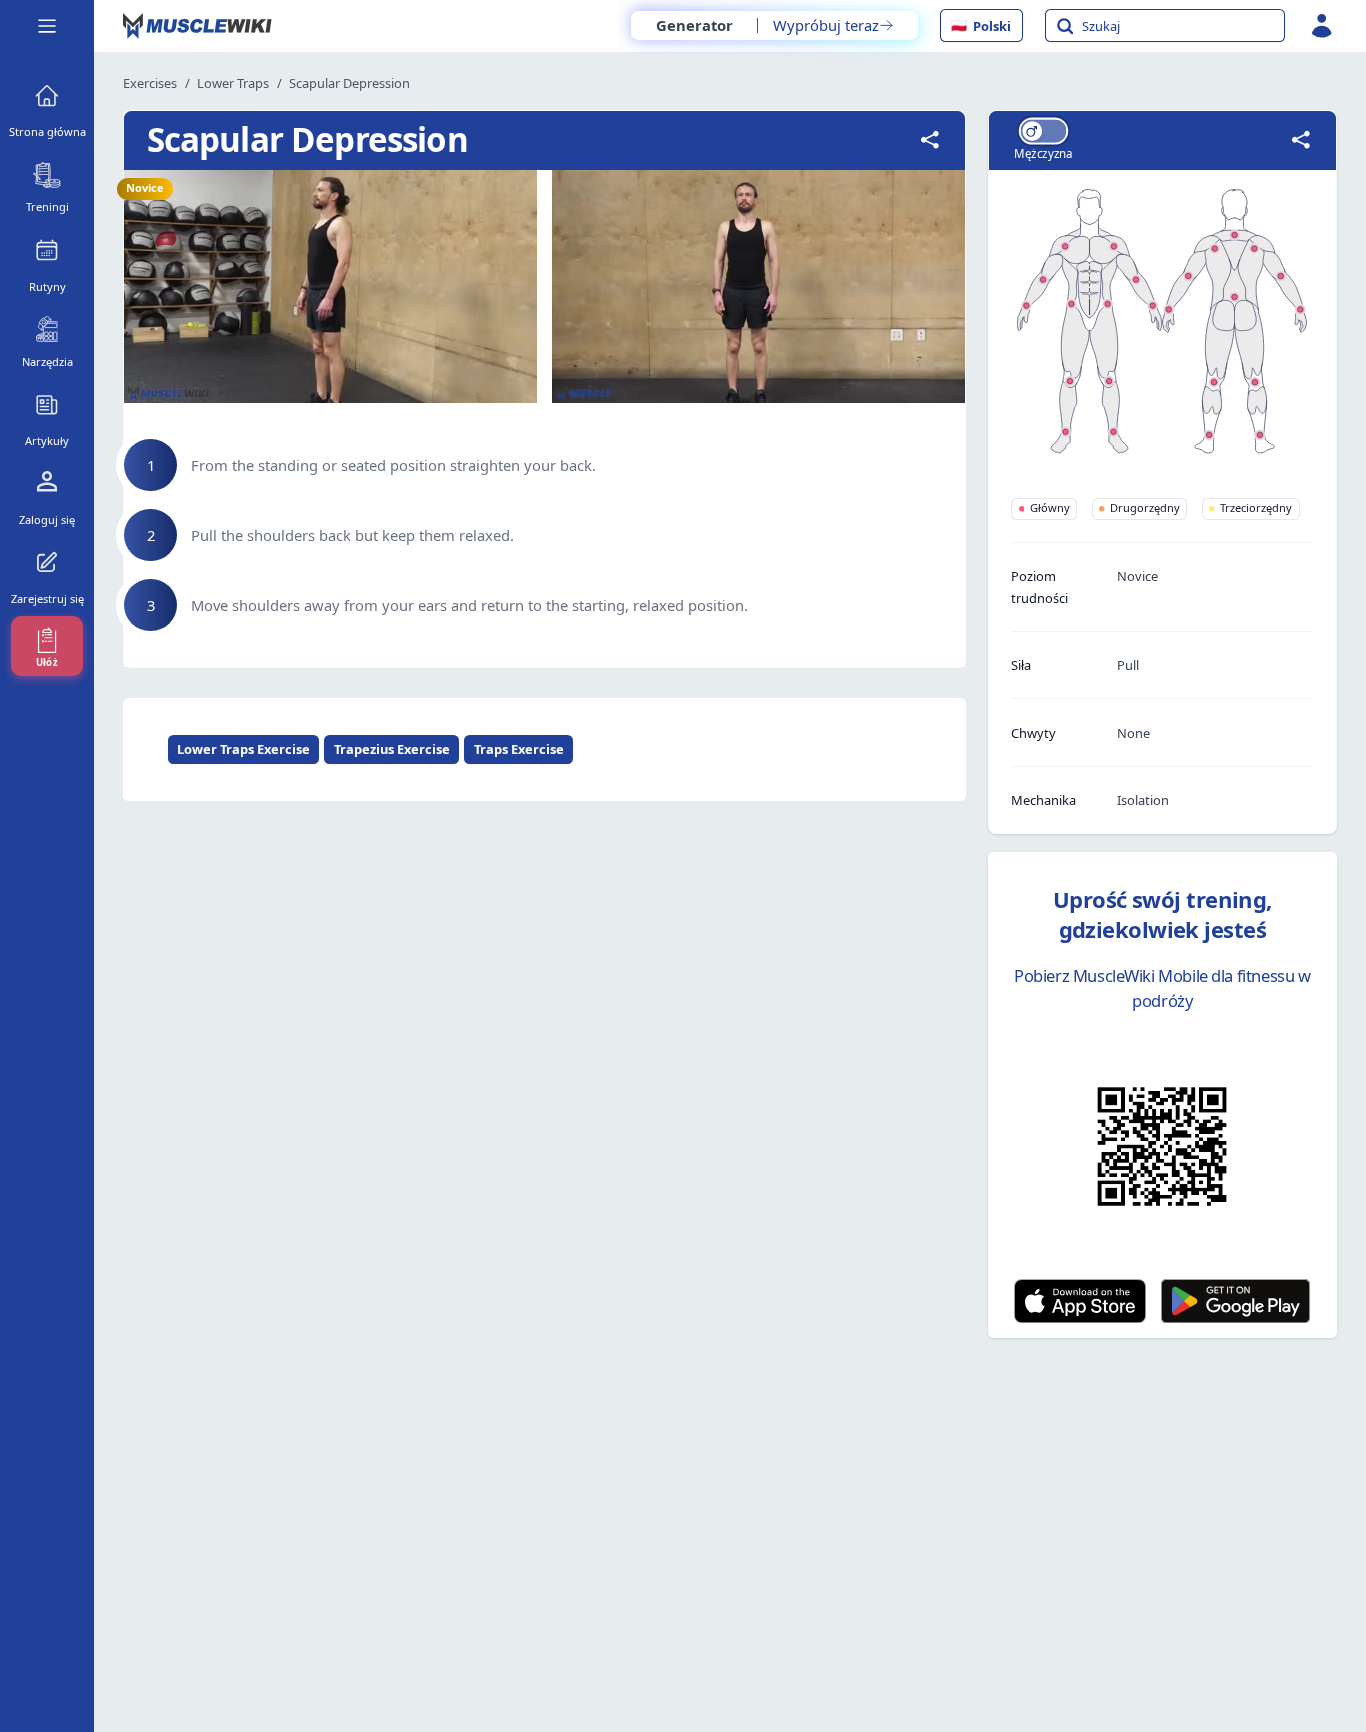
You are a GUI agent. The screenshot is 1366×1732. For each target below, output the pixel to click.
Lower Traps (233, 83)
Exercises (150, 83)
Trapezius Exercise (392, 749)
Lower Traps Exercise (243, 749)
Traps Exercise (519, 749)
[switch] (1043, 130)
